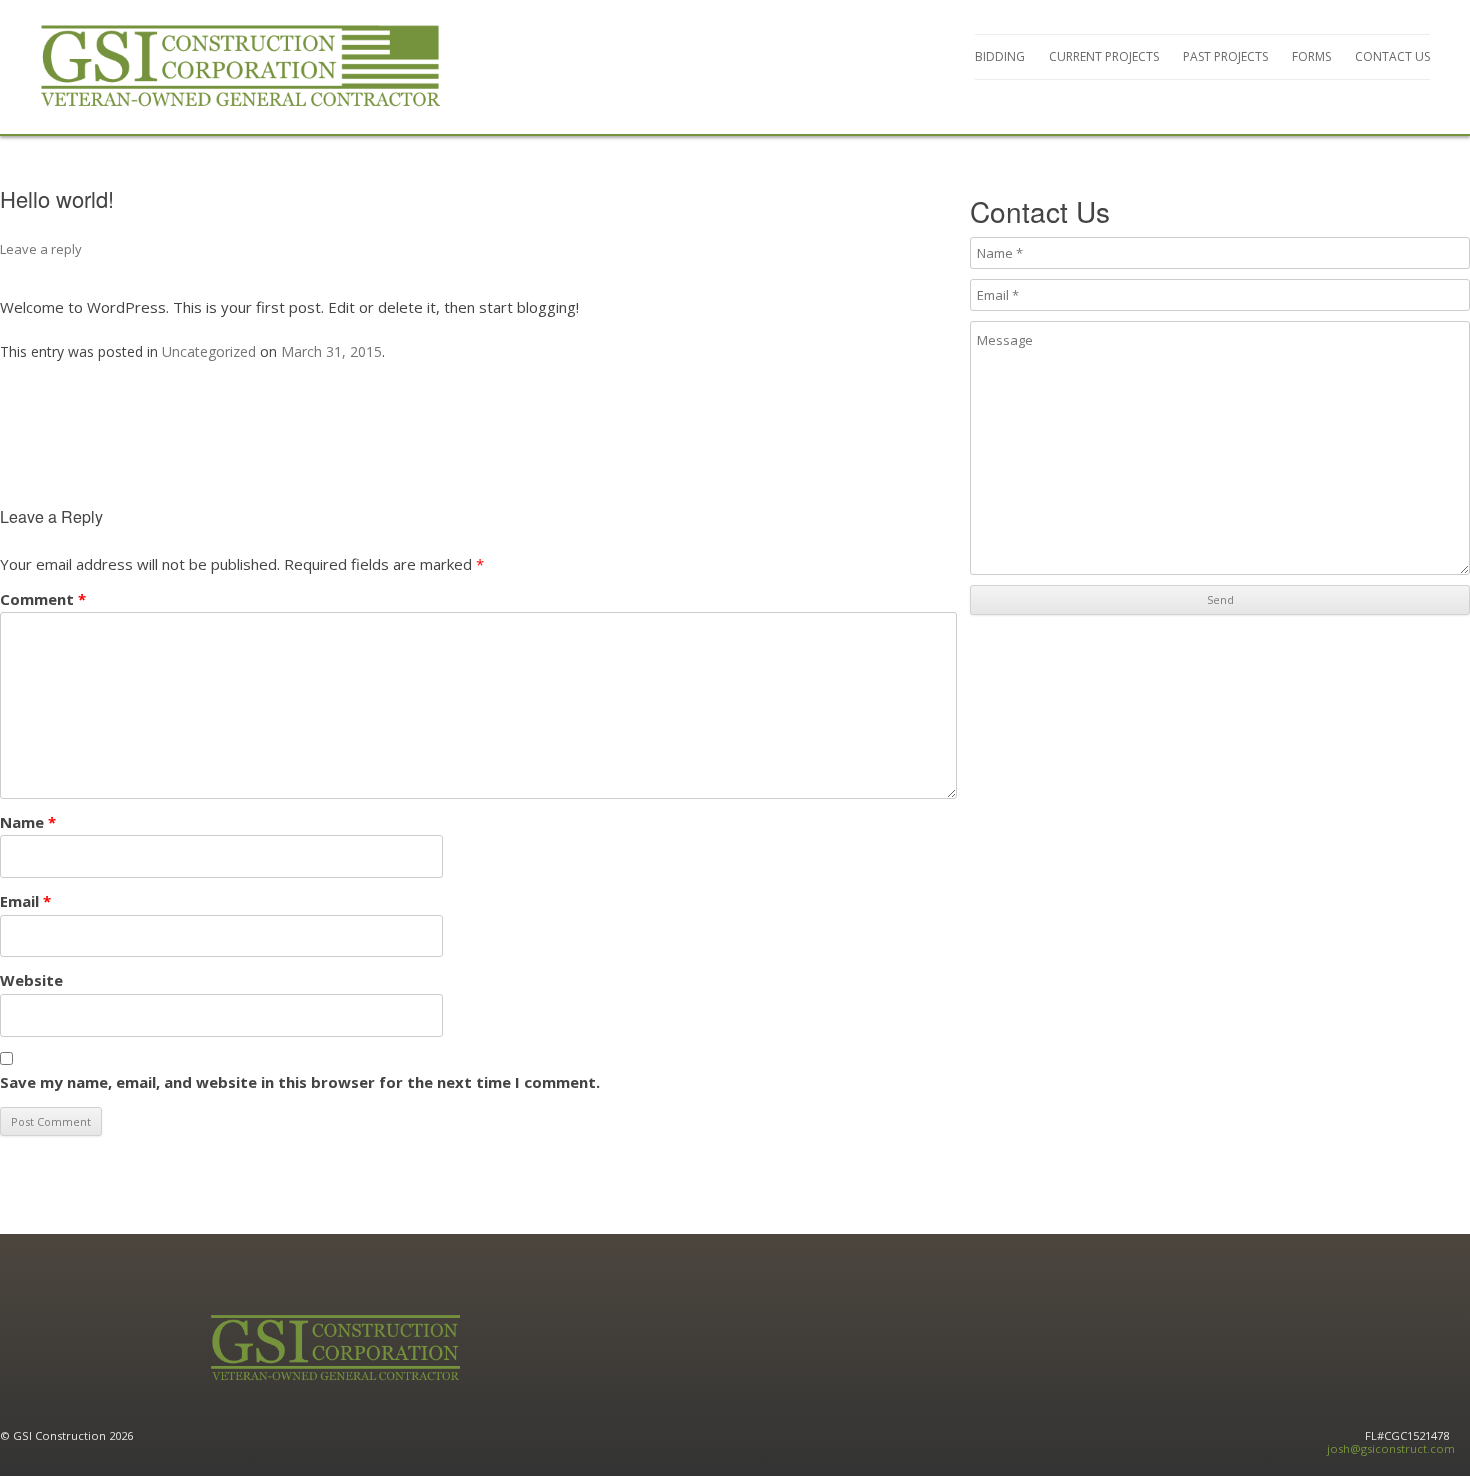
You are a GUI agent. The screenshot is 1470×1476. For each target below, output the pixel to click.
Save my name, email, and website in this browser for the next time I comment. (300, 1082)
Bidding (1000, 56)
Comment (43, 599)
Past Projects (1225, 56)
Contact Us (1392, 56)
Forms (1311, 56)
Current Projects (1104, 56)
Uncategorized (209, 351)
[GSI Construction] (240, 67)
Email (25, 901)
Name (28, 822)
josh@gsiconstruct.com (1391, 1448)
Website (31, 980)
